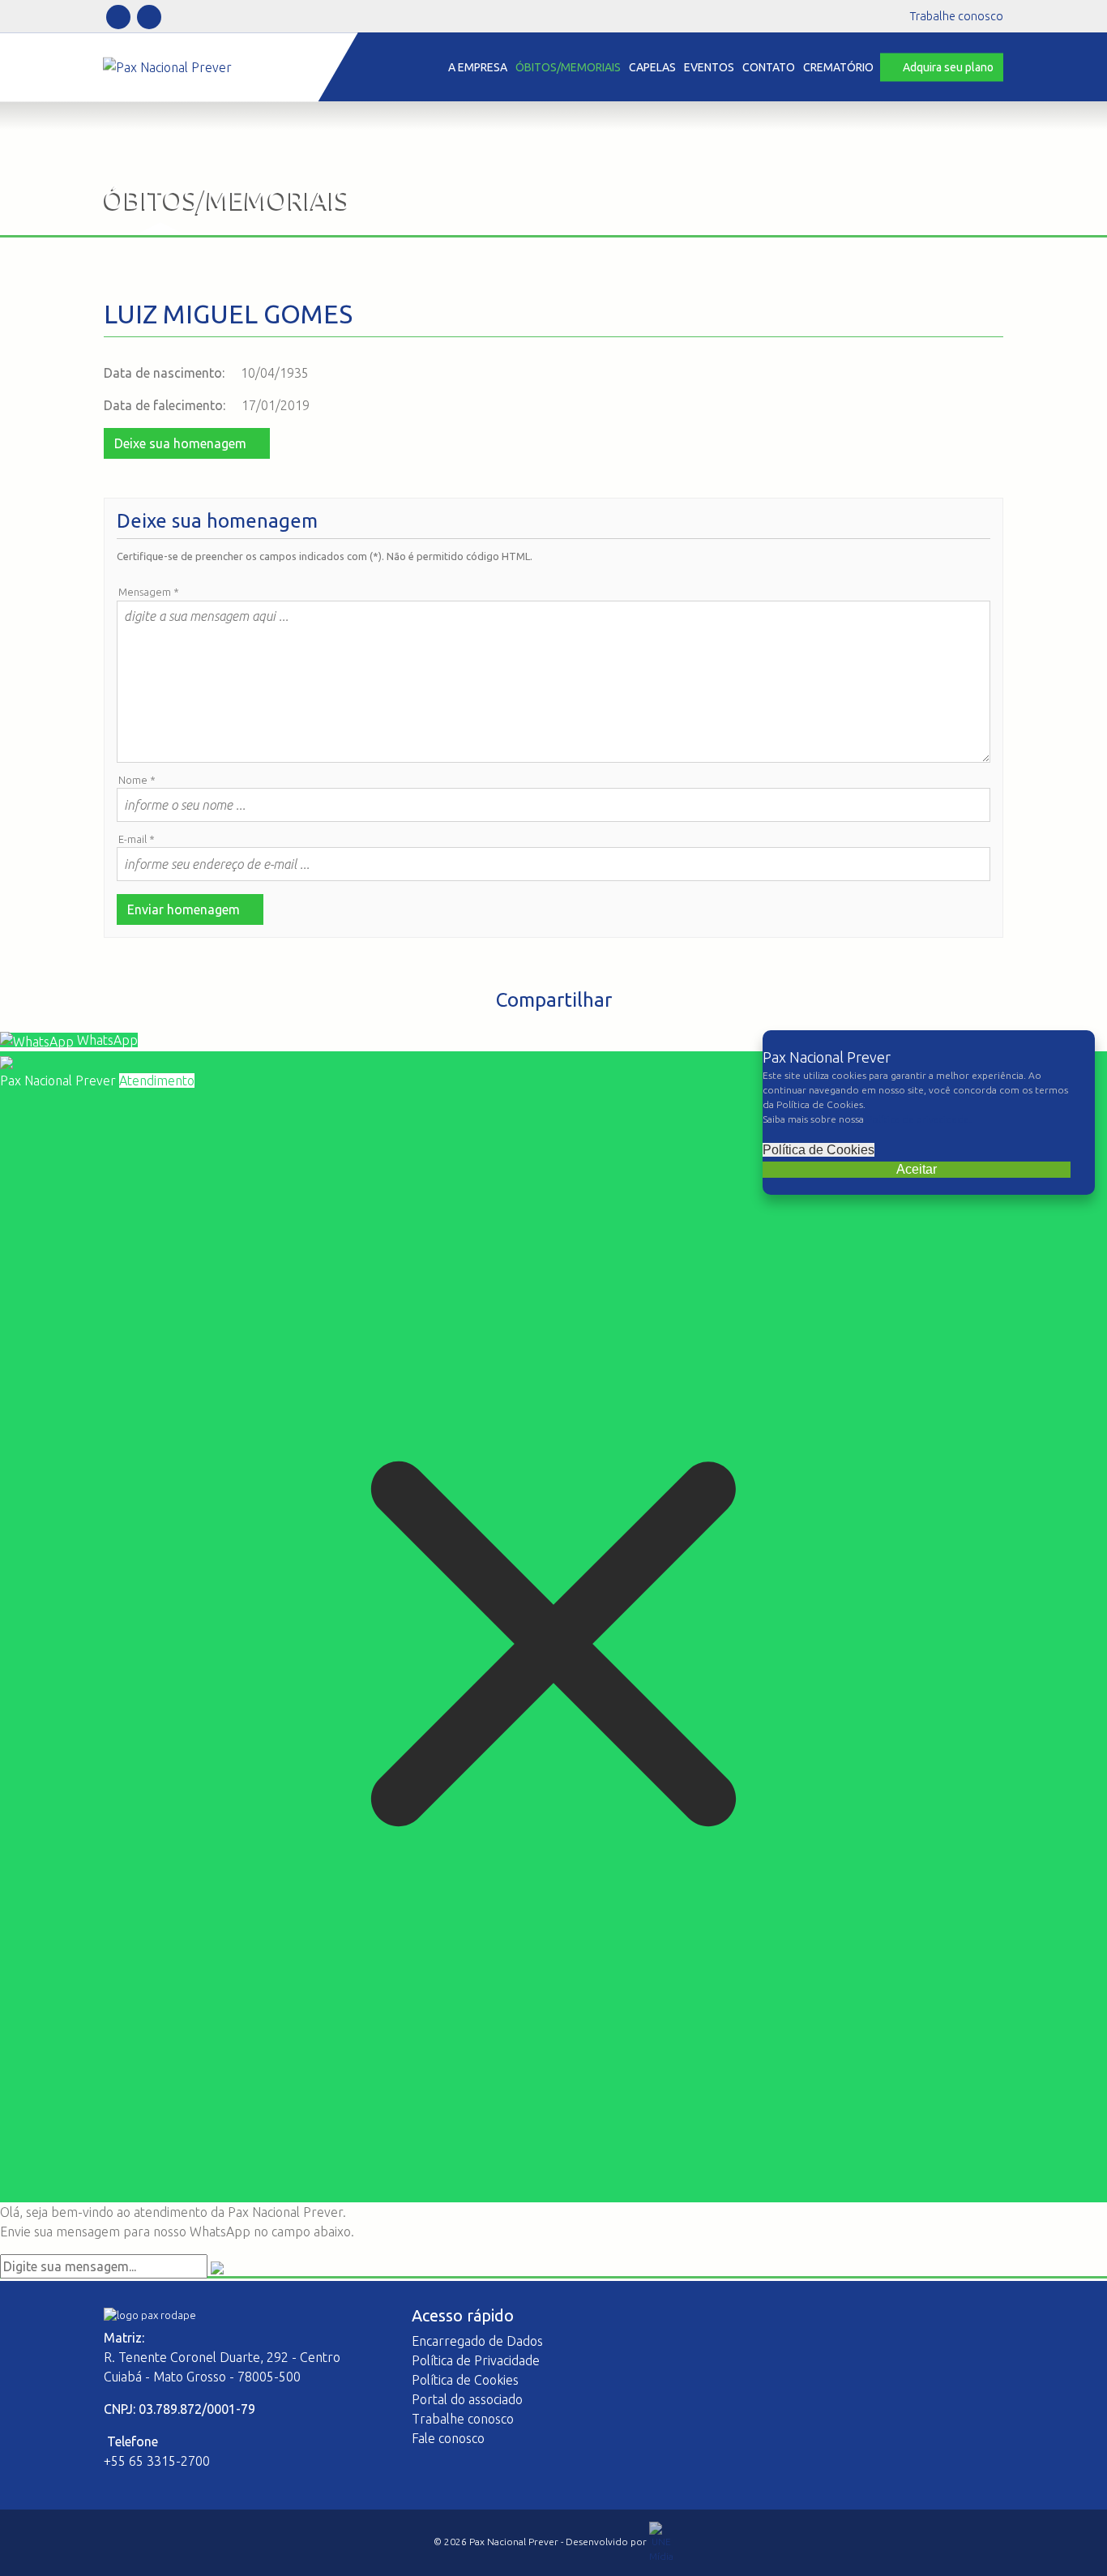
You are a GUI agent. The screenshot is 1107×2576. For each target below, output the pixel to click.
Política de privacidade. (919, 1119)
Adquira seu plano (948, 66)
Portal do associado (467, 2399)
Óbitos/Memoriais (568, 66)
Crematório (838, 66)
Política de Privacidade (476, 2360)
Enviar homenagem (185, 909)
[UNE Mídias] (661, 2542)
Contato (769, 66)
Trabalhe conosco (957, 16)
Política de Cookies (818, 1150)
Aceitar (917, 1169)
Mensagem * (149, 592)
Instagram (149, 17)
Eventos (709, 66)
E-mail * (137, 839)
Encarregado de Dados (477, 2341)
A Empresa (478, 66)
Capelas (652, 66)
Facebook (118, 17)
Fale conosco (448, 2438)
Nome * (137, 780)
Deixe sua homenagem (182, 443)
